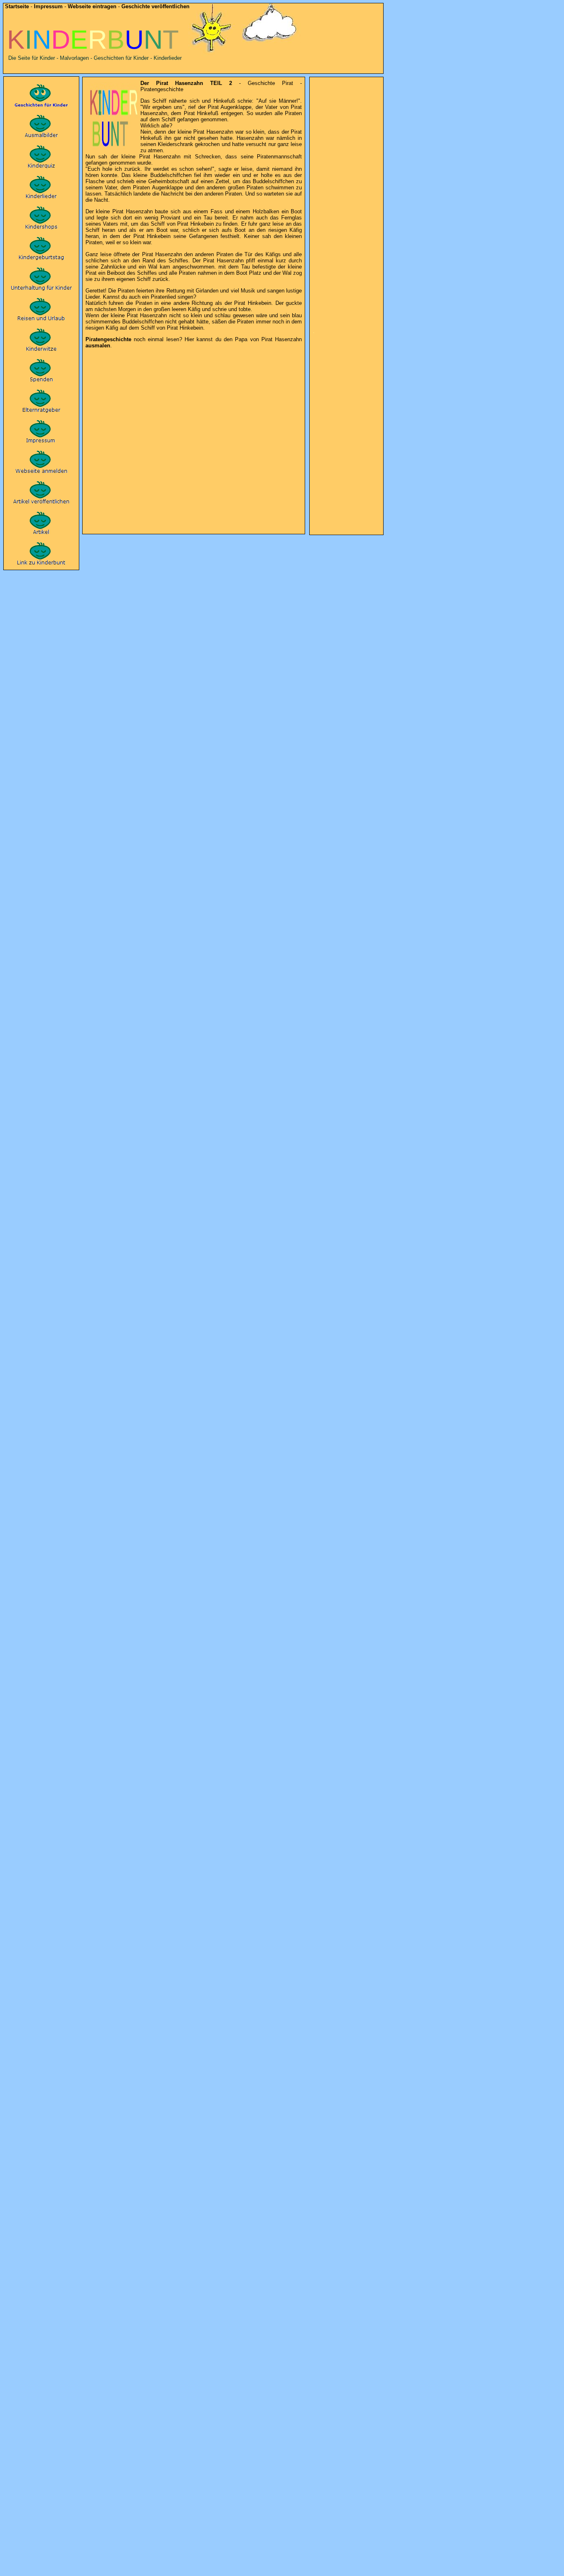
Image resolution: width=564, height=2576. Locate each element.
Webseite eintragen (92, 6)
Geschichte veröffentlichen (155, 6)
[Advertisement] (193, 357)
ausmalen (98, 346)
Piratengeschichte (108, 339)
